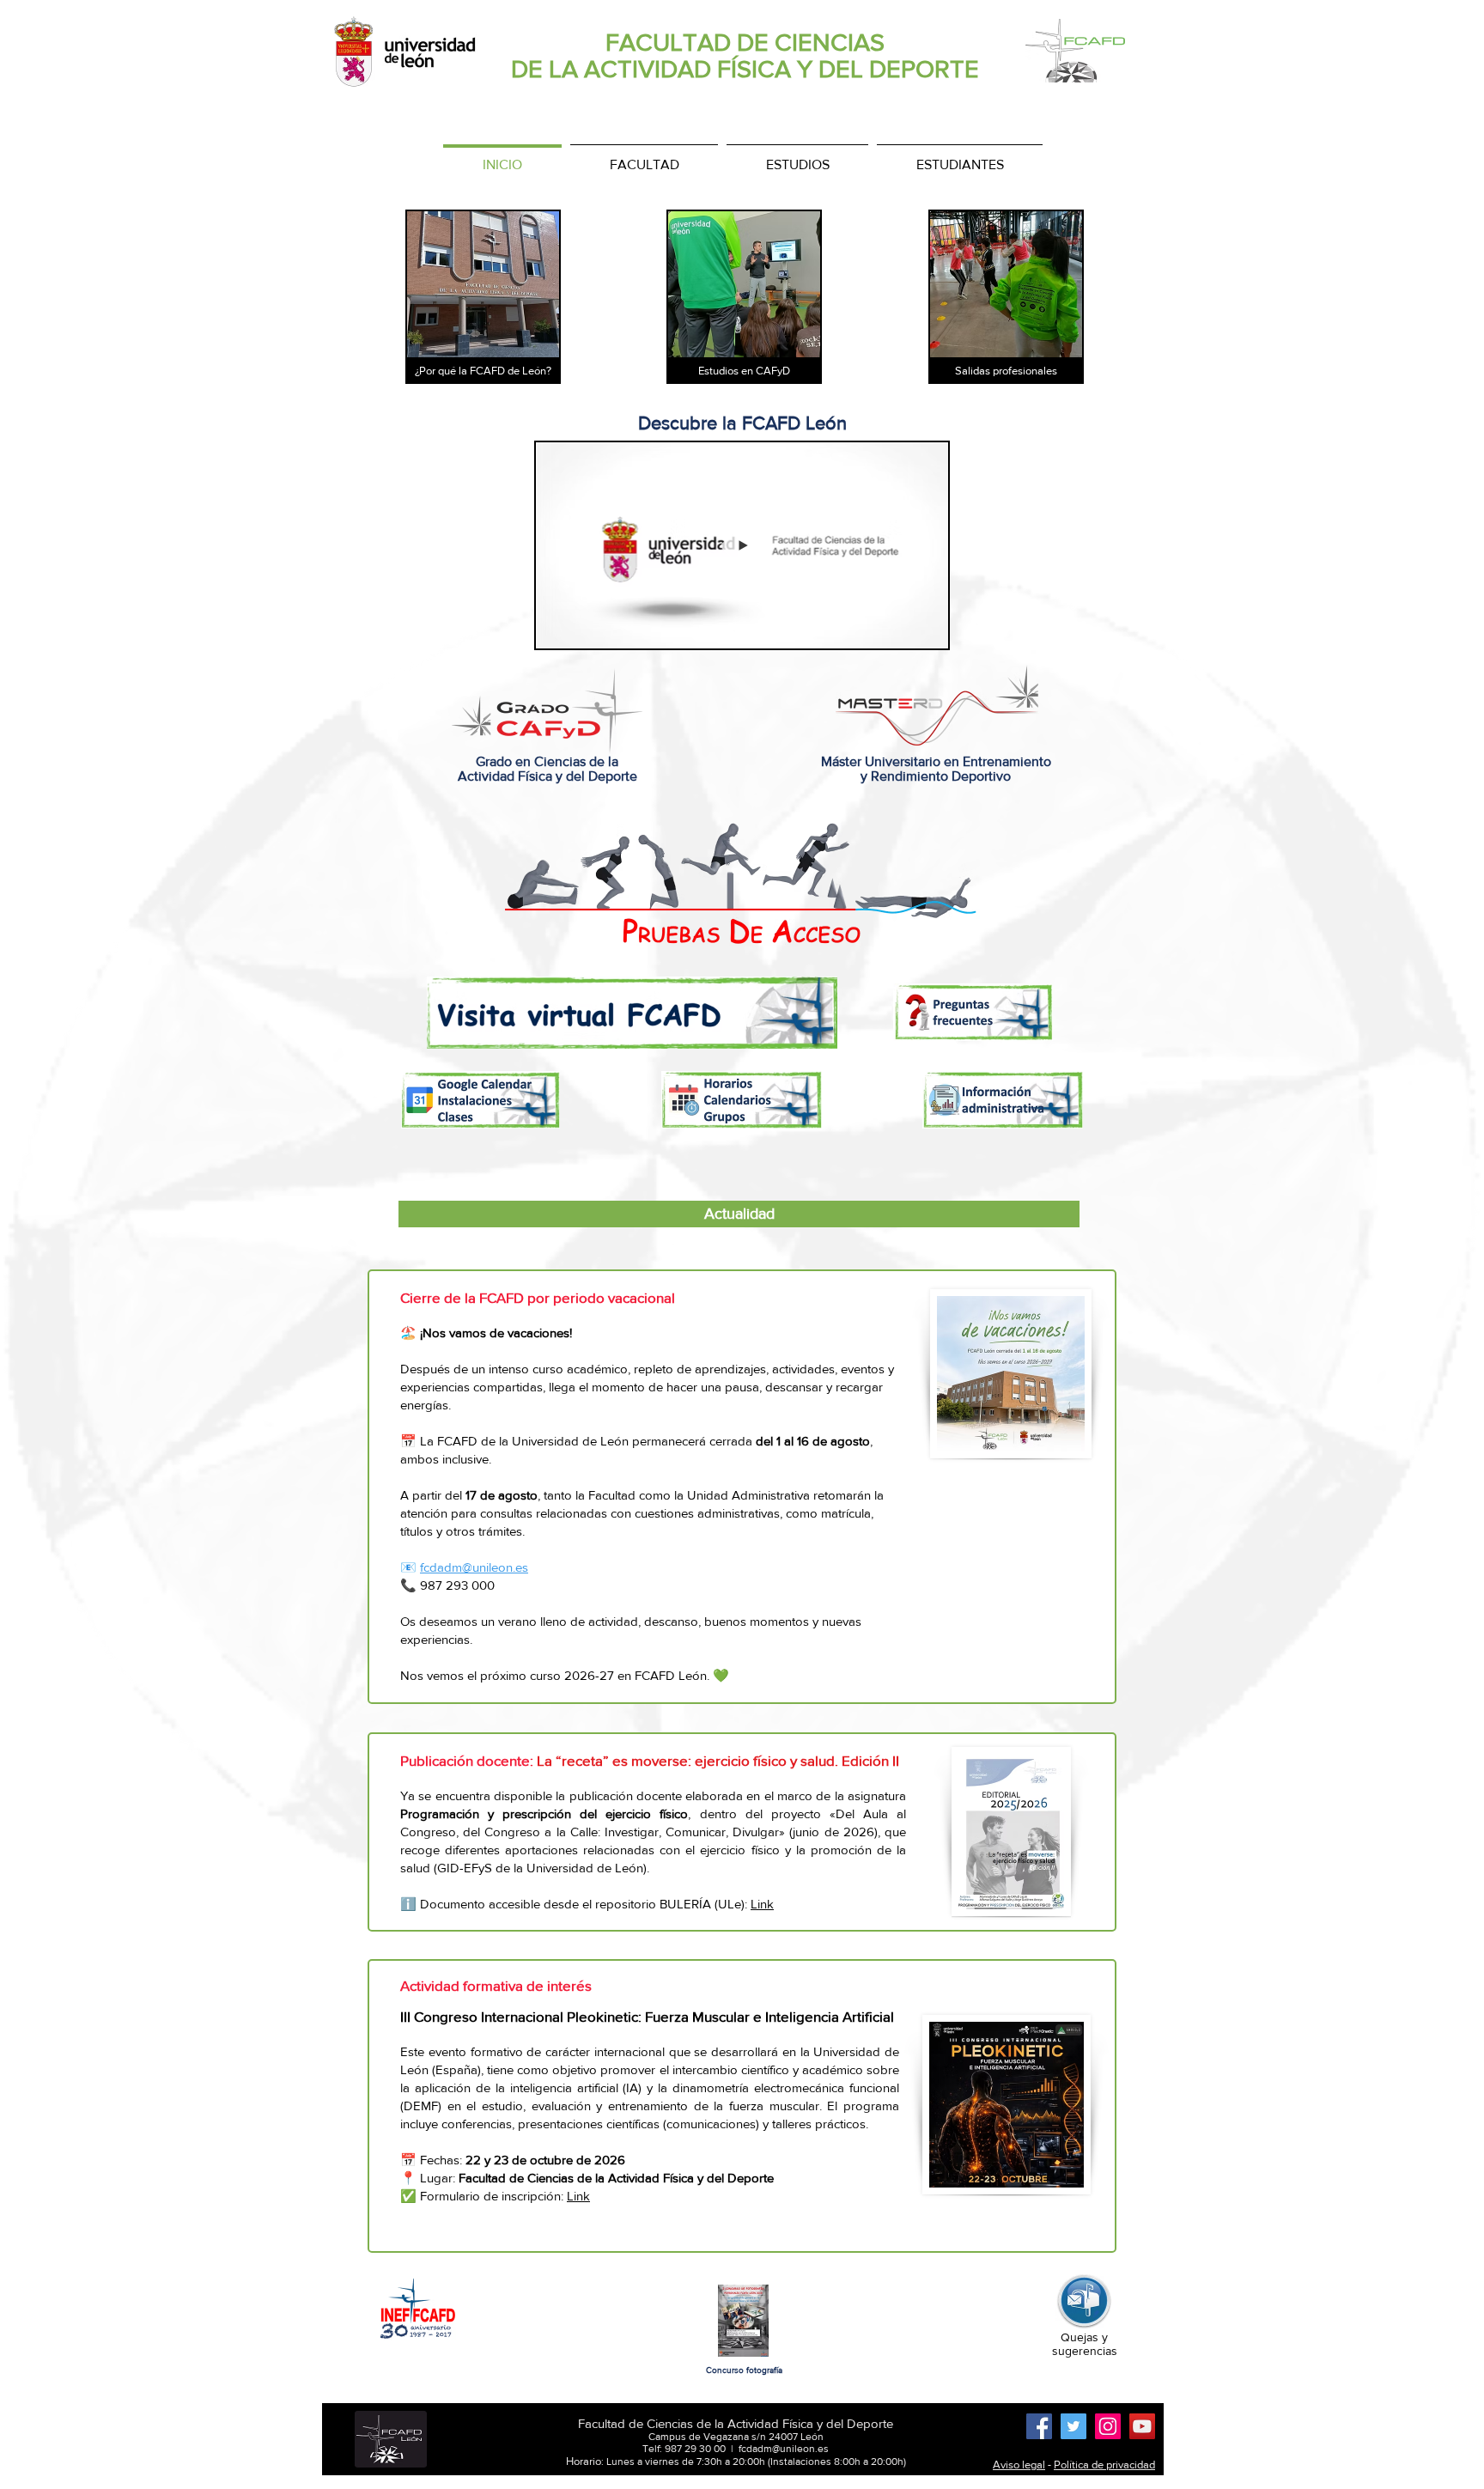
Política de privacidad (1104, 2465)
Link (762, 1904)
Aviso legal (1019, 2465)
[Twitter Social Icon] (1073, 2426)
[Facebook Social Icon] (1039, 2426)
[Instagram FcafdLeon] (1108, 2426)
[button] (926, 630)
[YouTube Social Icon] (1142, 2426)
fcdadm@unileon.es (474, 1567)
